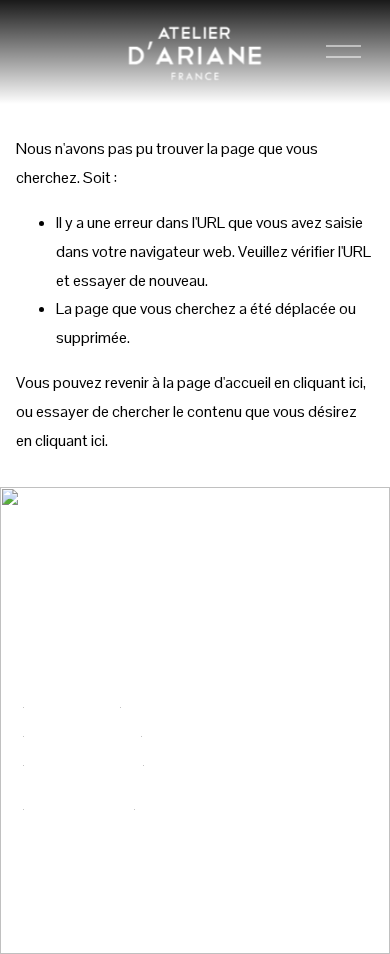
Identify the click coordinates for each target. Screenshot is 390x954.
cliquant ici (328, 382)
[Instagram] (339, 781)
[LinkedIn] (301, 819)
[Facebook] (301, 781)
